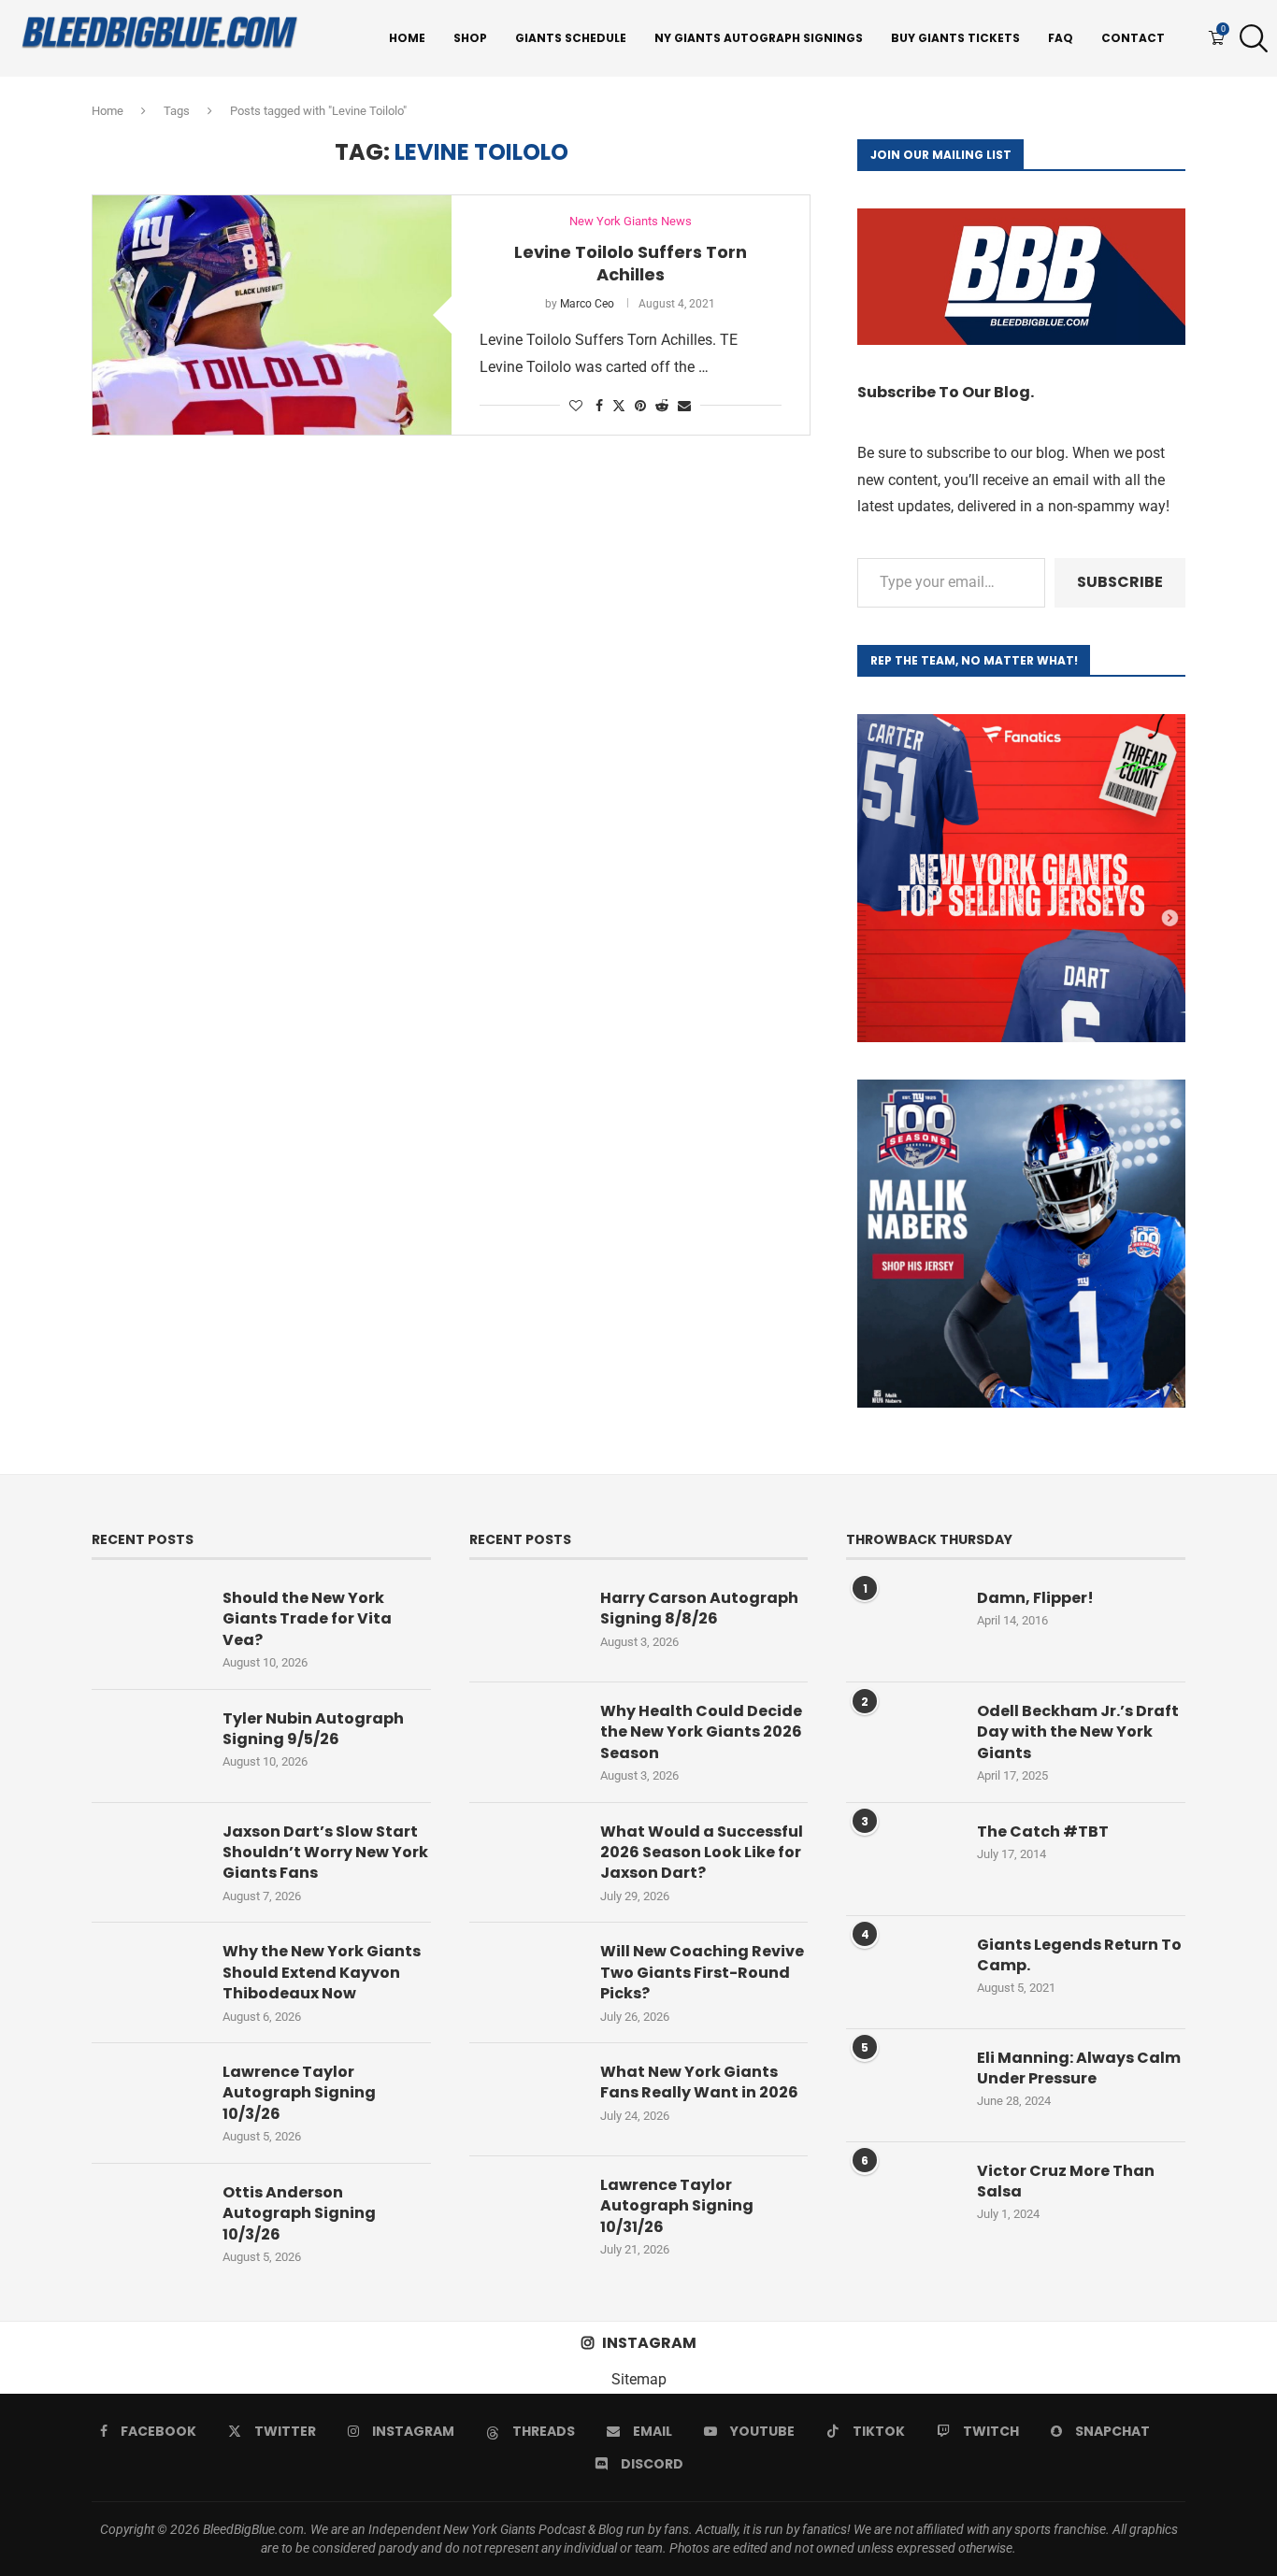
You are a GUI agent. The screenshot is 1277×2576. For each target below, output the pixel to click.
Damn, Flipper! (1035, 1598)
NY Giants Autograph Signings (759, 38)
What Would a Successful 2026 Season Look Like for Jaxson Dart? (702, 1853)
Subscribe (1120, 582)
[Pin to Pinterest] (640, 406)
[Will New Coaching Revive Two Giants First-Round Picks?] (525, 1979)
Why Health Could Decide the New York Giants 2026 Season (701, 1732)
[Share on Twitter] (619, 405)
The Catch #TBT (1043, 1832)
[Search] (1249, 38)
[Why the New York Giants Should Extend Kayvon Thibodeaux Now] (148, 1979)
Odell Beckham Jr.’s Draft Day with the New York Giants (1078, 1732)
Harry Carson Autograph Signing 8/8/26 (699, 1609)
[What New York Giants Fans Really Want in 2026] (525, 2099)
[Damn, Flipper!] (902, 1625)
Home (407, 38)
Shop (470, 38)
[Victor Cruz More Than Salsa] (902, 2198)
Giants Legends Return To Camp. (1079, 1955)
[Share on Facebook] (599, 406)
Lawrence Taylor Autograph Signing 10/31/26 (677, 2206)
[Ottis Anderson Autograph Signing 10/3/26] (148, 2220)
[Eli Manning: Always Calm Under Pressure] (902, 2085)
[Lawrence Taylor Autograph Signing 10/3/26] (148, 2099)
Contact (1133, 38)
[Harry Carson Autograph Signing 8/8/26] (525, 1625)
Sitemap (639, 2379)
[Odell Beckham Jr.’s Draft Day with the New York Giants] (902, 1739)
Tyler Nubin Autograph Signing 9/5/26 (313, 1729)
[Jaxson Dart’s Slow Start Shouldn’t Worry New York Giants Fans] (148, 1859)
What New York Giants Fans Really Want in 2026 (699, 2082)
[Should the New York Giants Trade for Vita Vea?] (148, 1625)
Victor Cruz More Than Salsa (1066, 2182)
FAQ (1061, 38)
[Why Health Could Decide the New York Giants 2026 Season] (525, 1739)
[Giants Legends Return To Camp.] (902, 1972)
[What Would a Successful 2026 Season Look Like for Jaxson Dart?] (525, 1859)
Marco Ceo (587, 304)
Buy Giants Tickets (955, 38)
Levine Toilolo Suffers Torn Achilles (631, 263)
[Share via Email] (684, 406)
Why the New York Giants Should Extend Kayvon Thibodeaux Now (322, 1973)
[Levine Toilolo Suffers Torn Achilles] (272, 315)
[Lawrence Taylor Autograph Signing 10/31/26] (525, 2212)
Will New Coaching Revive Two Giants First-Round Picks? (702, 1973)
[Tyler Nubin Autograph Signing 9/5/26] (148, 1746)
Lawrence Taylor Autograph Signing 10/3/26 (299, 2093)
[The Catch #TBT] (902, 1859)
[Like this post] (576, 406)
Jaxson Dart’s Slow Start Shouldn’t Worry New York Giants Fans (325, 1853)
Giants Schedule (571, 38)
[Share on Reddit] (662, 406)
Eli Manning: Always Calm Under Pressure (1079, 2068)
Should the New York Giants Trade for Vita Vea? (307, 1619)
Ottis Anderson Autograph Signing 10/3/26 (299, 2214)
